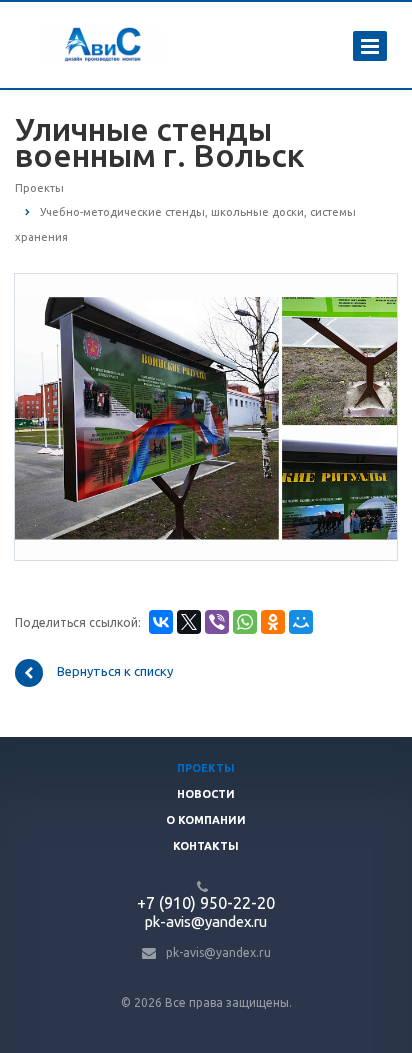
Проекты (206, 768)
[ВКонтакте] (161, 622)
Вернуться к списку (115, 672)
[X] (189, 622)
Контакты (206, 846)
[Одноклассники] (273, 622)
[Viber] (217, 622)
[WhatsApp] (245, 622)
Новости (206, 794)
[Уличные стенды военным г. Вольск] (205, 416)
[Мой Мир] (301, 622)
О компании (206, 820)
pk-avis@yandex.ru (218, 952)
